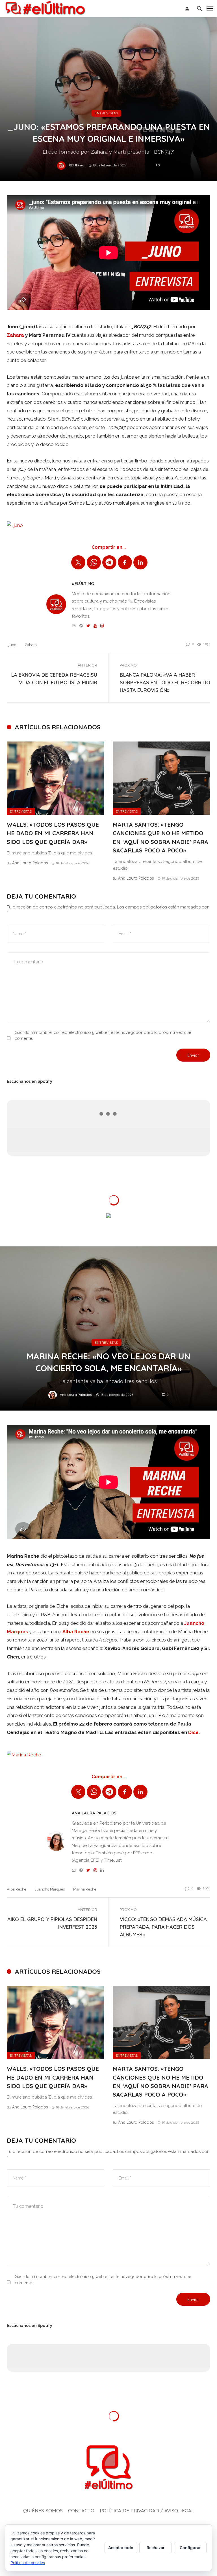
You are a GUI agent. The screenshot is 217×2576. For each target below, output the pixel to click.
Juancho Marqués (50, 1889)
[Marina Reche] (24, 1754)
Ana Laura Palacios (30, 863)
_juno (11, 645)
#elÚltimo (76, 165)
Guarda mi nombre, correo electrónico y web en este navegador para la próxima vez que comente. (103, 1035)
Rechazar (156, 2548)
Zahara (15, 335)
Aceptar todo (121, 2548)
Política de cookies (28, 2563)
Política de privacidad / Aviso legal (147, 2510)
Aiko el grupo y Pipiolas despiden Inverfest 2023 (52, 1923)
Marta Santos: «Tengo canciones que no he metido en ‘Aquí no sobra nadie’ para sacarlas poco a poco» (160, 837)
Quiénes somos (43, 2510)
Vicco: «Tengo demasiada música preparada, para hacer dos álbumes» (163, 1927)
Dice (193, 1732)
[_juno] (15, 525)
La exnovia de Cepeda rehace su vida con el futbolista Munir (54, 679)
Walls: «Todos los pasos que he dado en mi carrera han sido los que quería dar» (53, 833)
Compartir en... (109, 547)
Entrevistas (106, 113)
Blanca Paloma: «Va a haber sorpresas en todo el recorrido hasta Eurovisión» (165, 682)
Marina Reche (85, 1889)
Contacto (81, 2510)
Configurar (190, 2548)
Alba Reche (17, 1889)
